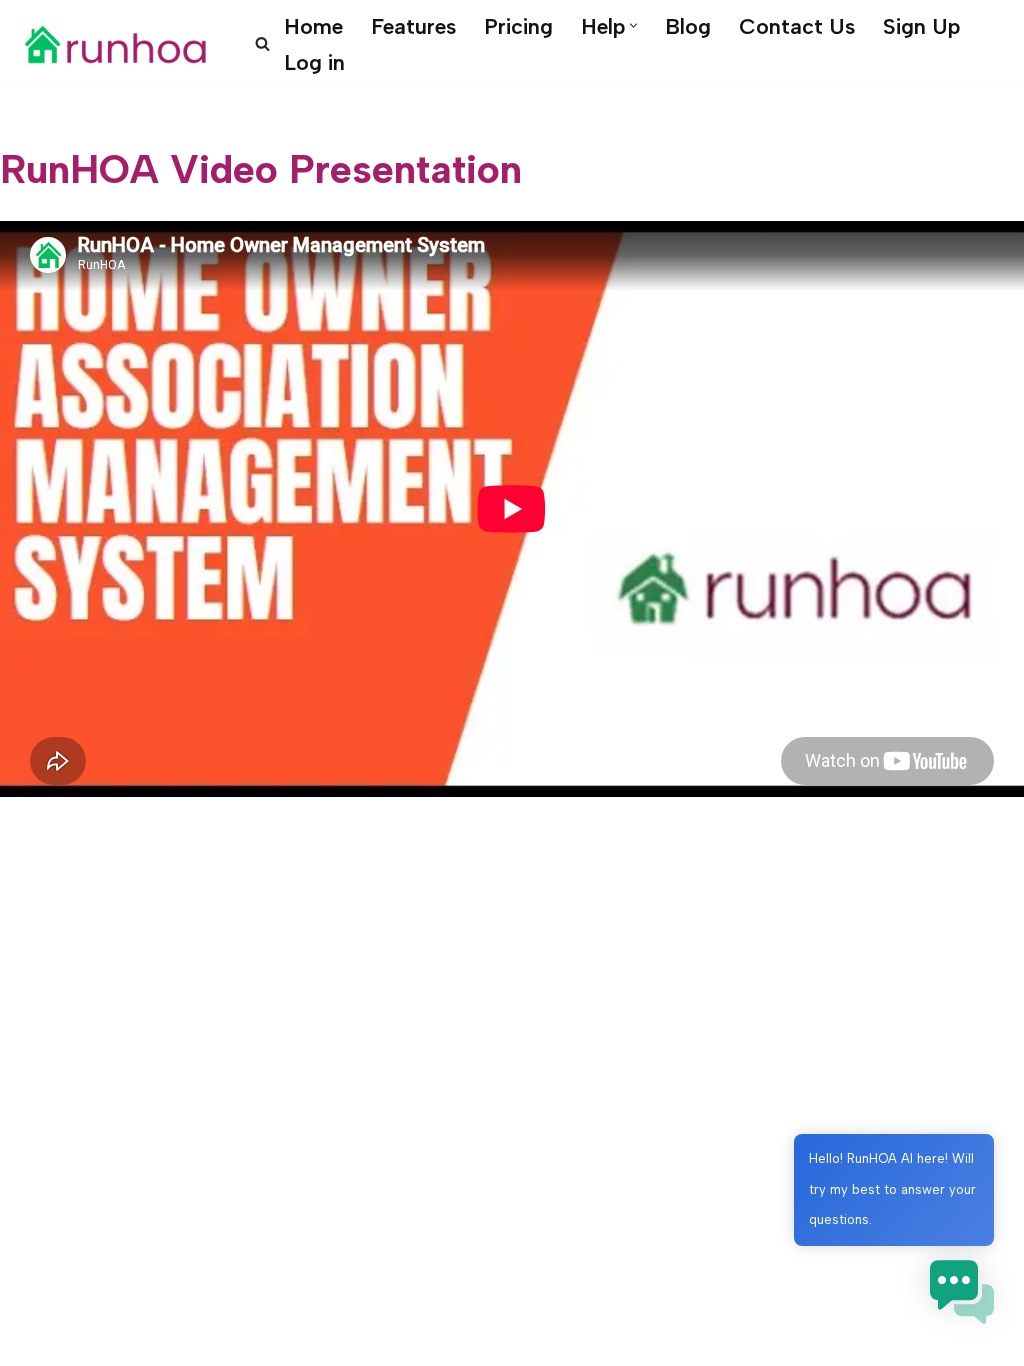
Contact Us (797, 26)
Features (413, 26)
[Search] (262, 43)
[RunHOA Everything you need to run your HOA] (115, 44)
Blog (688, 26)
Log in (314, 62)
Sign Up (921, 26)
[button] (633, 25)
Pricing (518, 26)
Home (313, 26)
